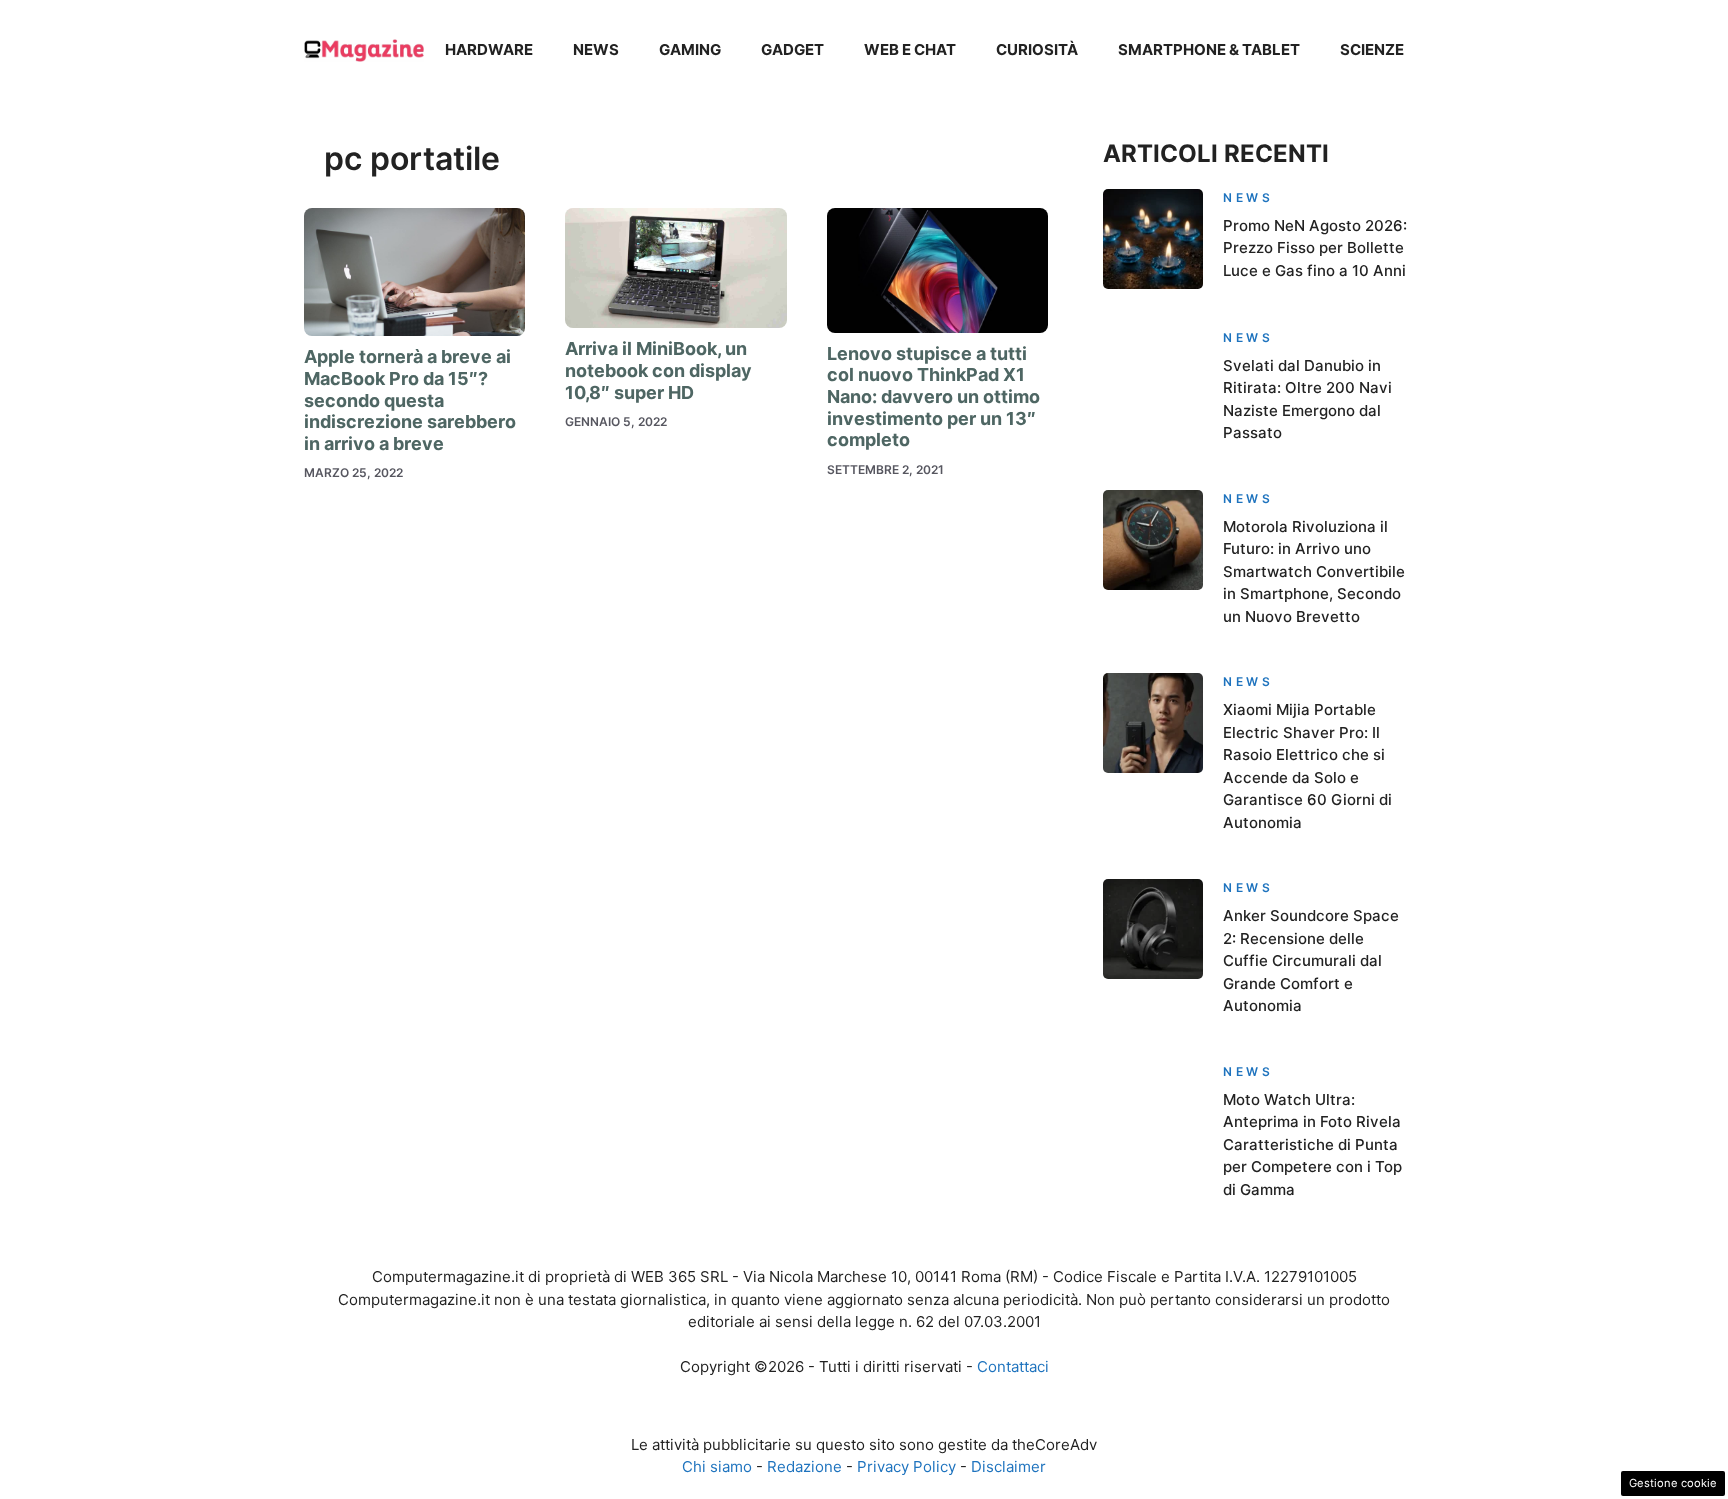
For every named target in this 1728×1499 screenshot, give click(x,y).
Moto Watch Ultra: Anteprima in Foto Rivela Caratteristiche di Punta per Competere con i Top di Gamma (1312, 1144)
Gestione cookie (1673, 1483)
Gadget (792, 49)
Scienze (1372, 49)
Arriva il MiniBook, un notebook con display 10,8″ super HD (658, 370)
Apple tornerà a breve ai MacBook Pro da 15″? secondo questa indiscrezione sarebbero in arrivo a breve (410, 399)
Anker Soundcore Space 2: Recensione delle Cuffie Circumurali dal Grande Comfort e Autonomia (1311, 960)
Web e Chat (910, 49)
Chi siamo (717, 1466)
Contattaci (1013, 1366)
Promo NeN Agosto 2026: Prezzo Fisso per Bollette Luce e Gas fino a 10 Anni (1315, 248)
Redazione (804, 1466)
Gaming (690, 49)
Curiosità (1037, 49)
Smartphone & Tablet (1209, 49)
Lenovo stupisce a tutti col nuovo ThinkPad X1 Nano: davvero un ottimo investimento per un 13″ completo (933, 396)
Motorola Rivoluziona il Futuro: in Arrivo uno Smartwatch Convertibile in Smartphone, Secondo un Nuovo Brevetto (1314, 571)
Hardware (489, 49)
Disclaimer (1008, 1466)
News (596, 49)
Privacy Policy (906, 1466)
